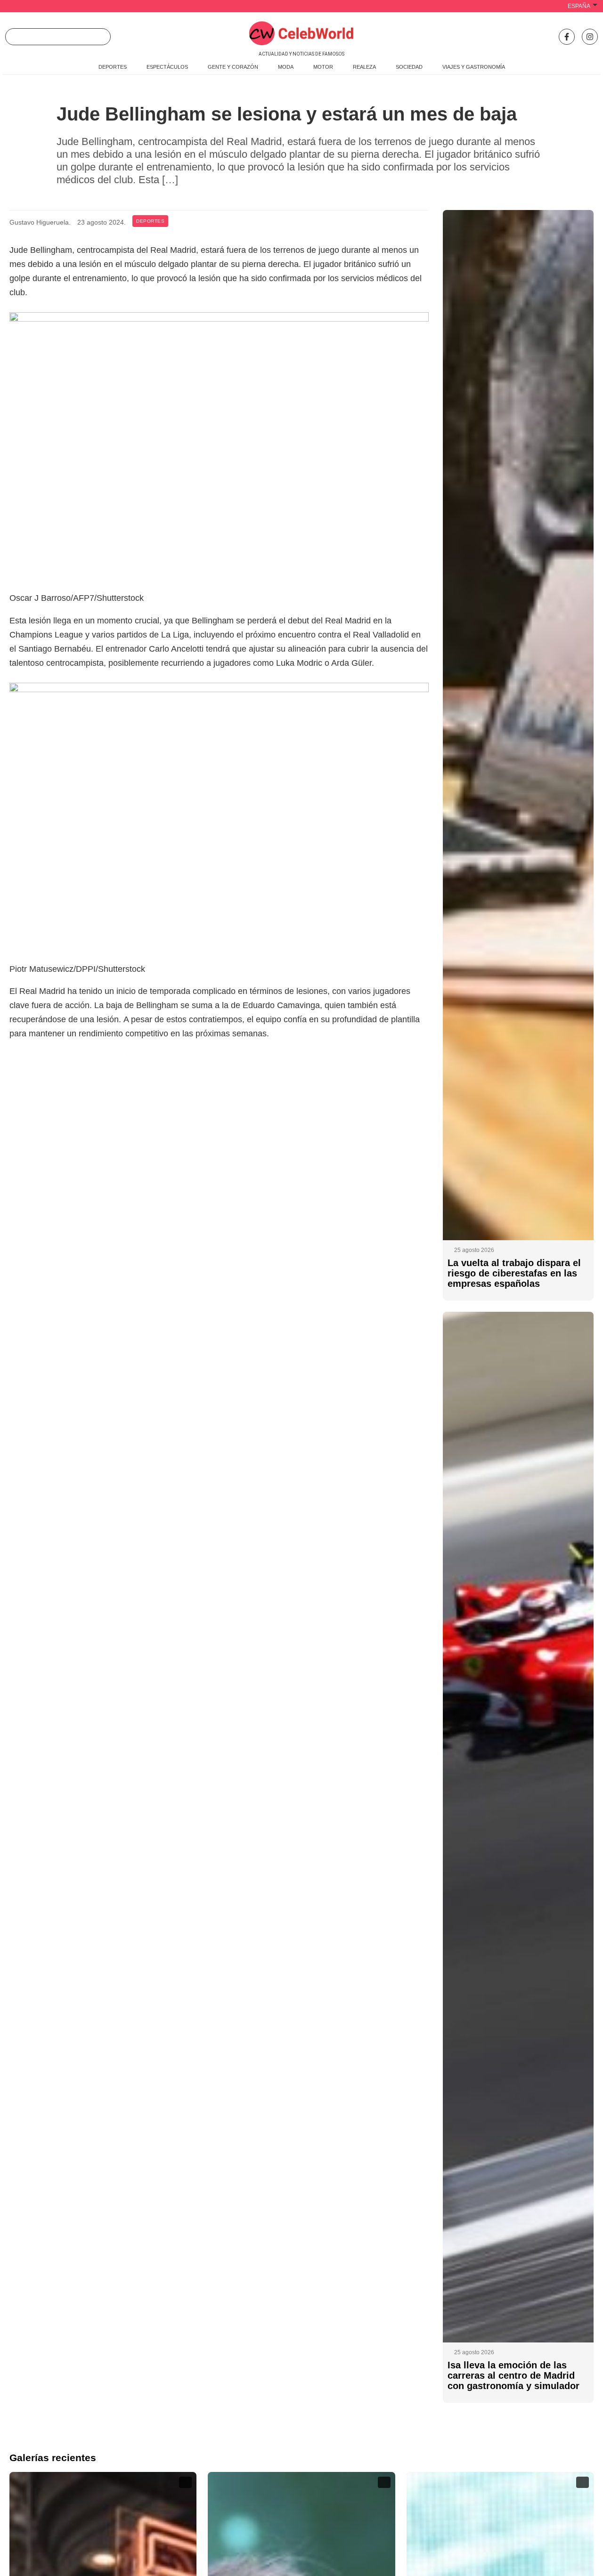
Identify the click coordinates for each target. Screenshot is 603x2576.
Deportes (150, 221)
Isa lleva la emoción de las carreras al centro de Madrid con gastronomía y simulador (513, 2375)
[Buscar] (100, 37)
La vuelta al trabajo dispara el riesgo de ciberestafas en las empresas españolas (514, 1273)
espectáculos (167, 67)
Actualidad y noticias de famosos (301, 54)
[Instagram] (590, 37)
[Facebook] (567, 37)
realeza (364, 67)
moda (286, 67)
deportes (113, 67)
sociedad (409, 67)
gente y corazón (233, 67)
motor (323, 67)
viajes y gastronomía (474, 67)
